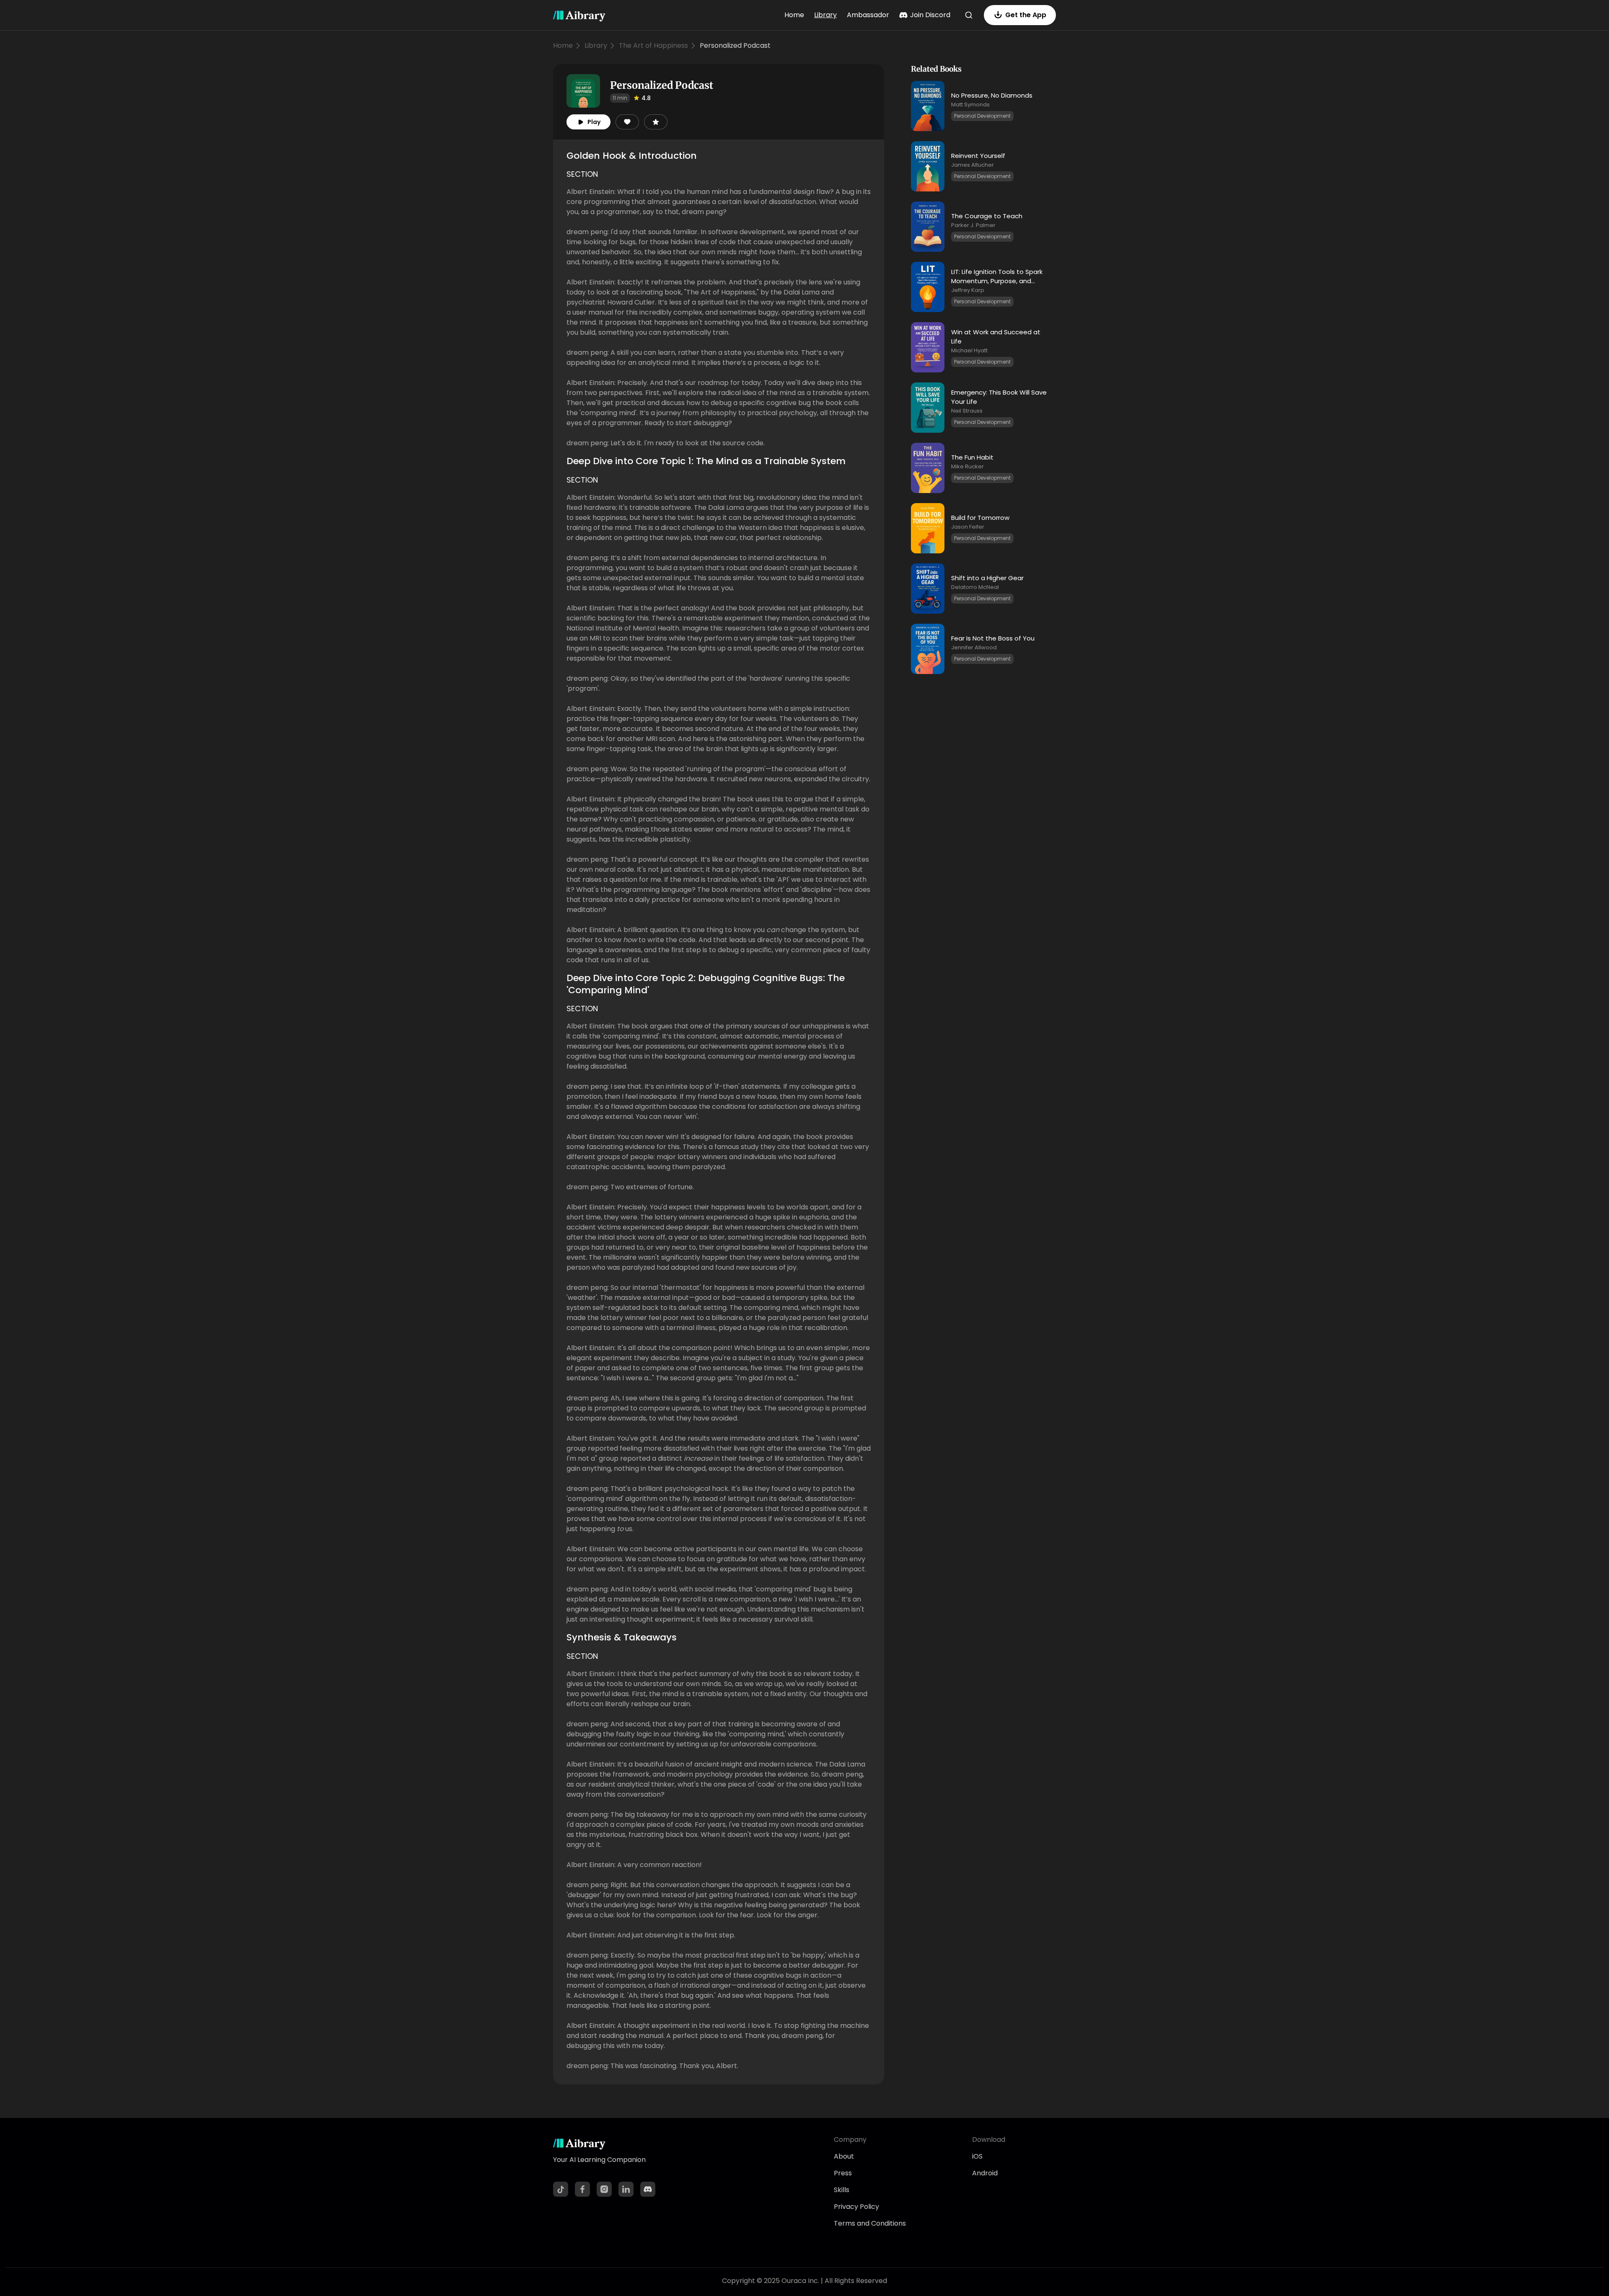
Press (843, 2173)
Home (794, 15)
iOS (977, 2156)
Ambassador (868, 15)
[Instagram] (604, 2189)
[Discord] (648, 2189)
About (844, 2156)
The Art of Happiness (653, 45)
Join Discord (930, 15)
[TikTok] (561, 2189)
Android (985, 2173)
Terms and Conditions (870, 2223)
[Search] (969, 15)
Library (825, 15)
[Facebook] (582, 2189)
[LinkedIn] (626, 2189)
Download (989, 2140)
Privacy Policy (856, 2207)
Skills (842, 2190)
